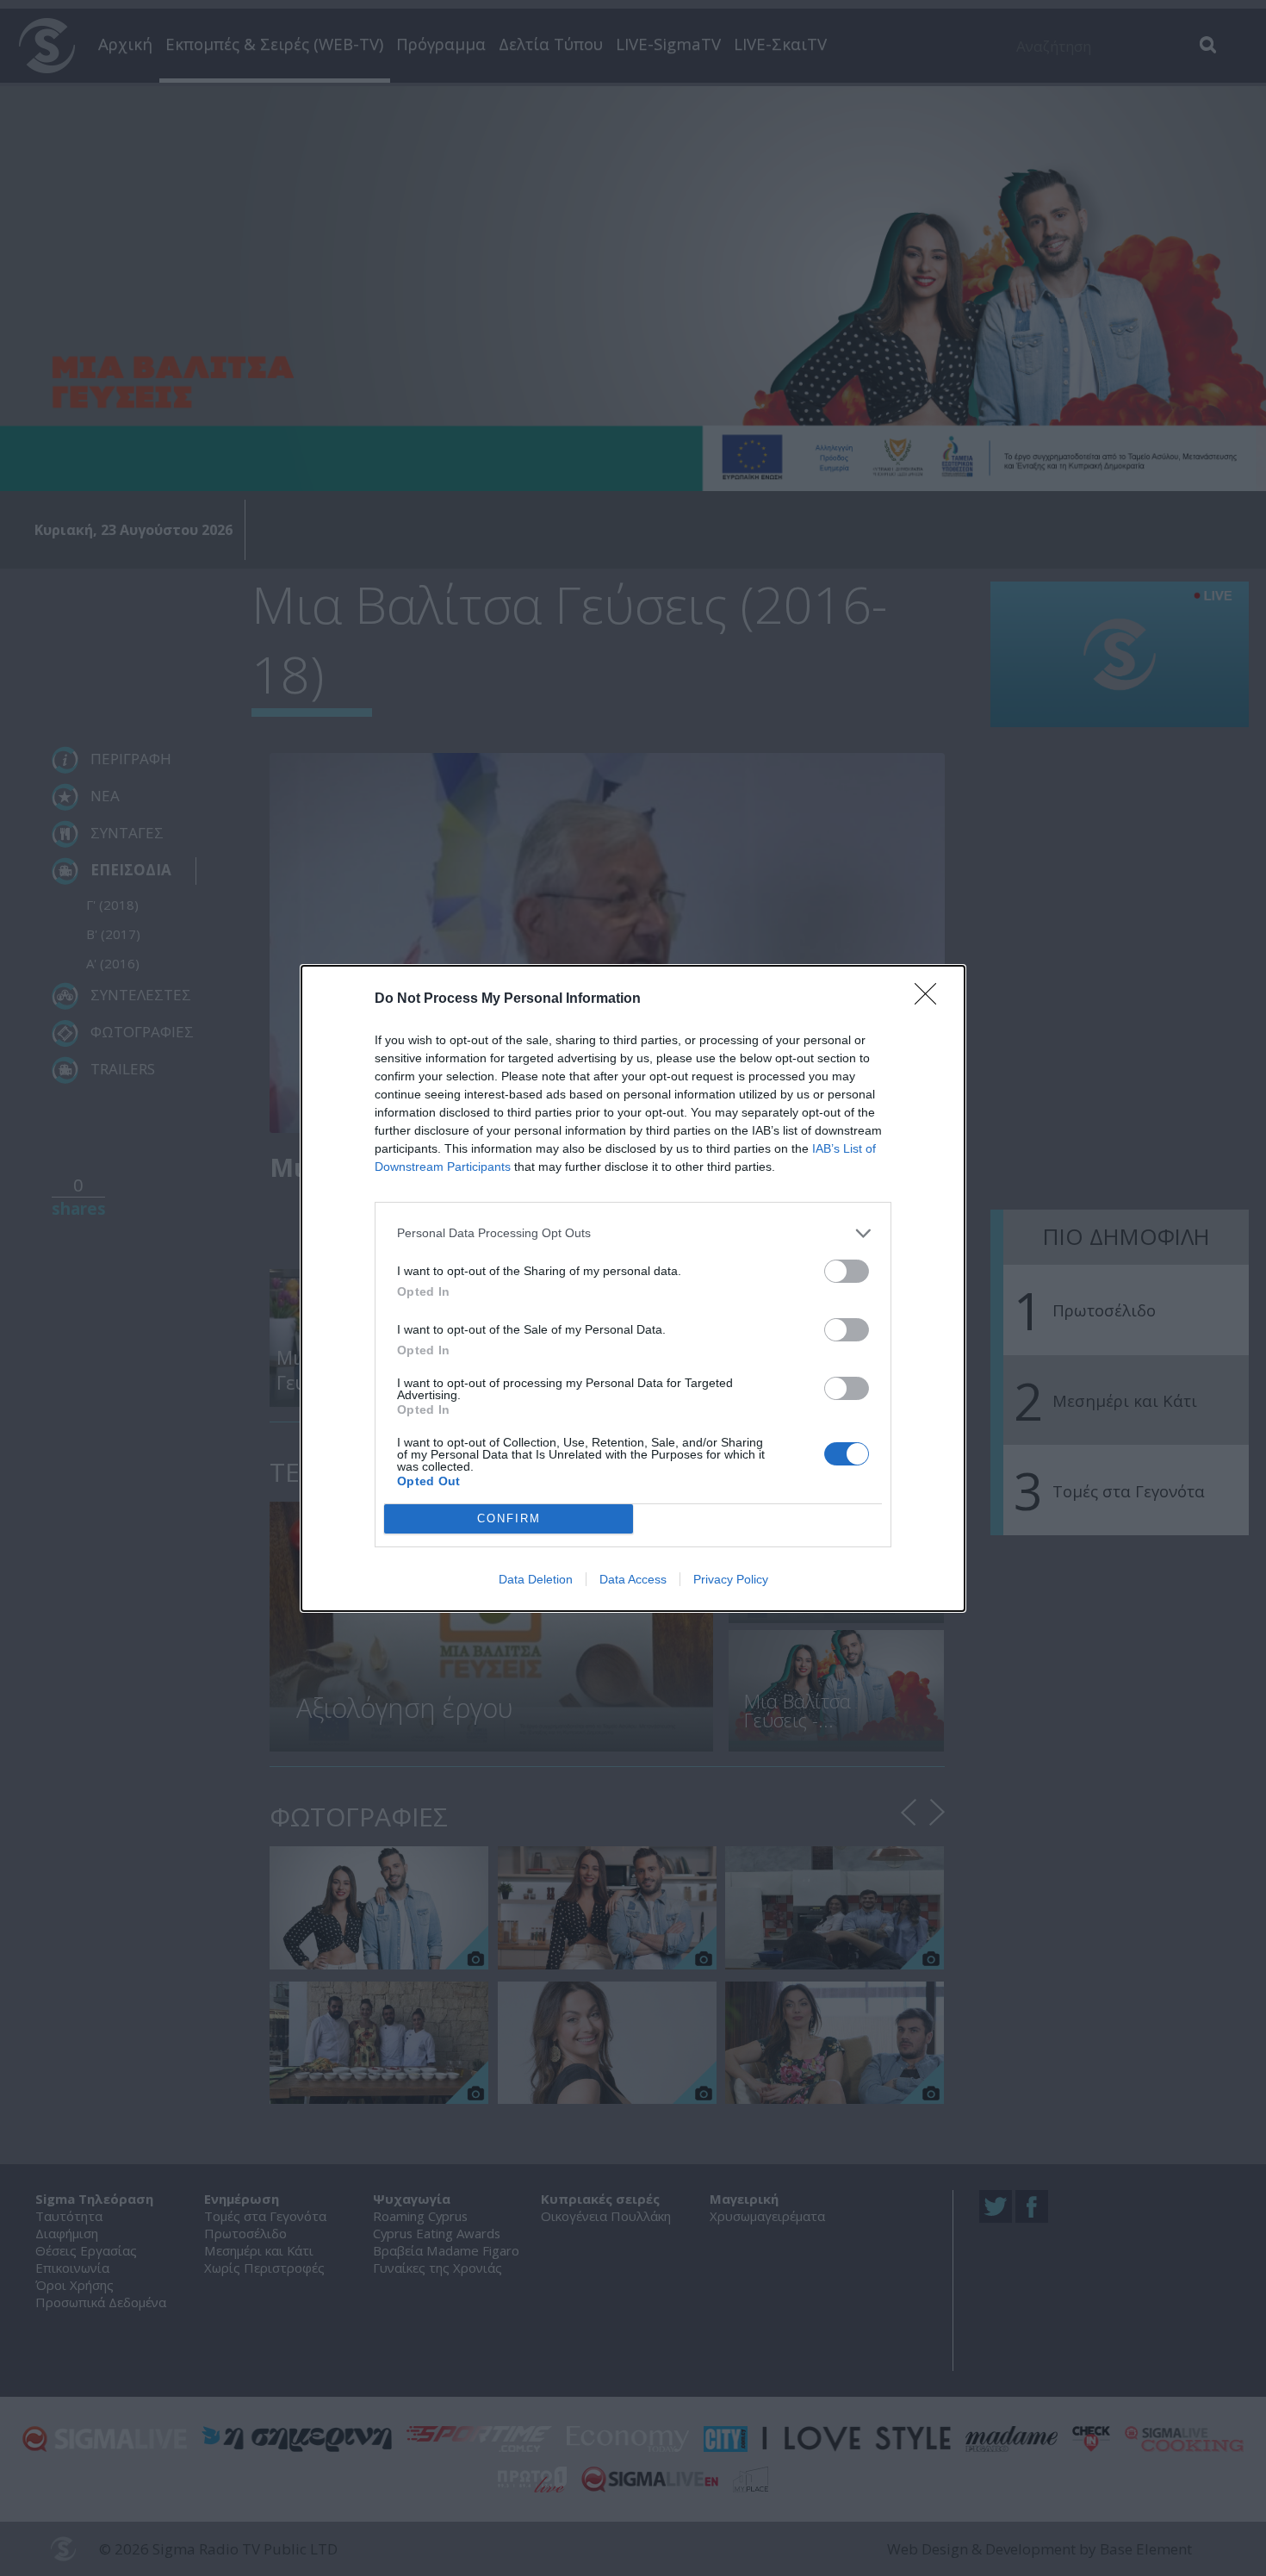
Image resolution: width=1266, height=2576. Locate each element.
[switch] (847, 1271)
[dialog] (633, 1288)
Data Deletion (536, 1579)
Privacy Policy (731, 1579)
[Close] (931, 999)
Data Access (633, 1579)
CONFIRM (509, 1518)
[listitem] (633, 1233)
